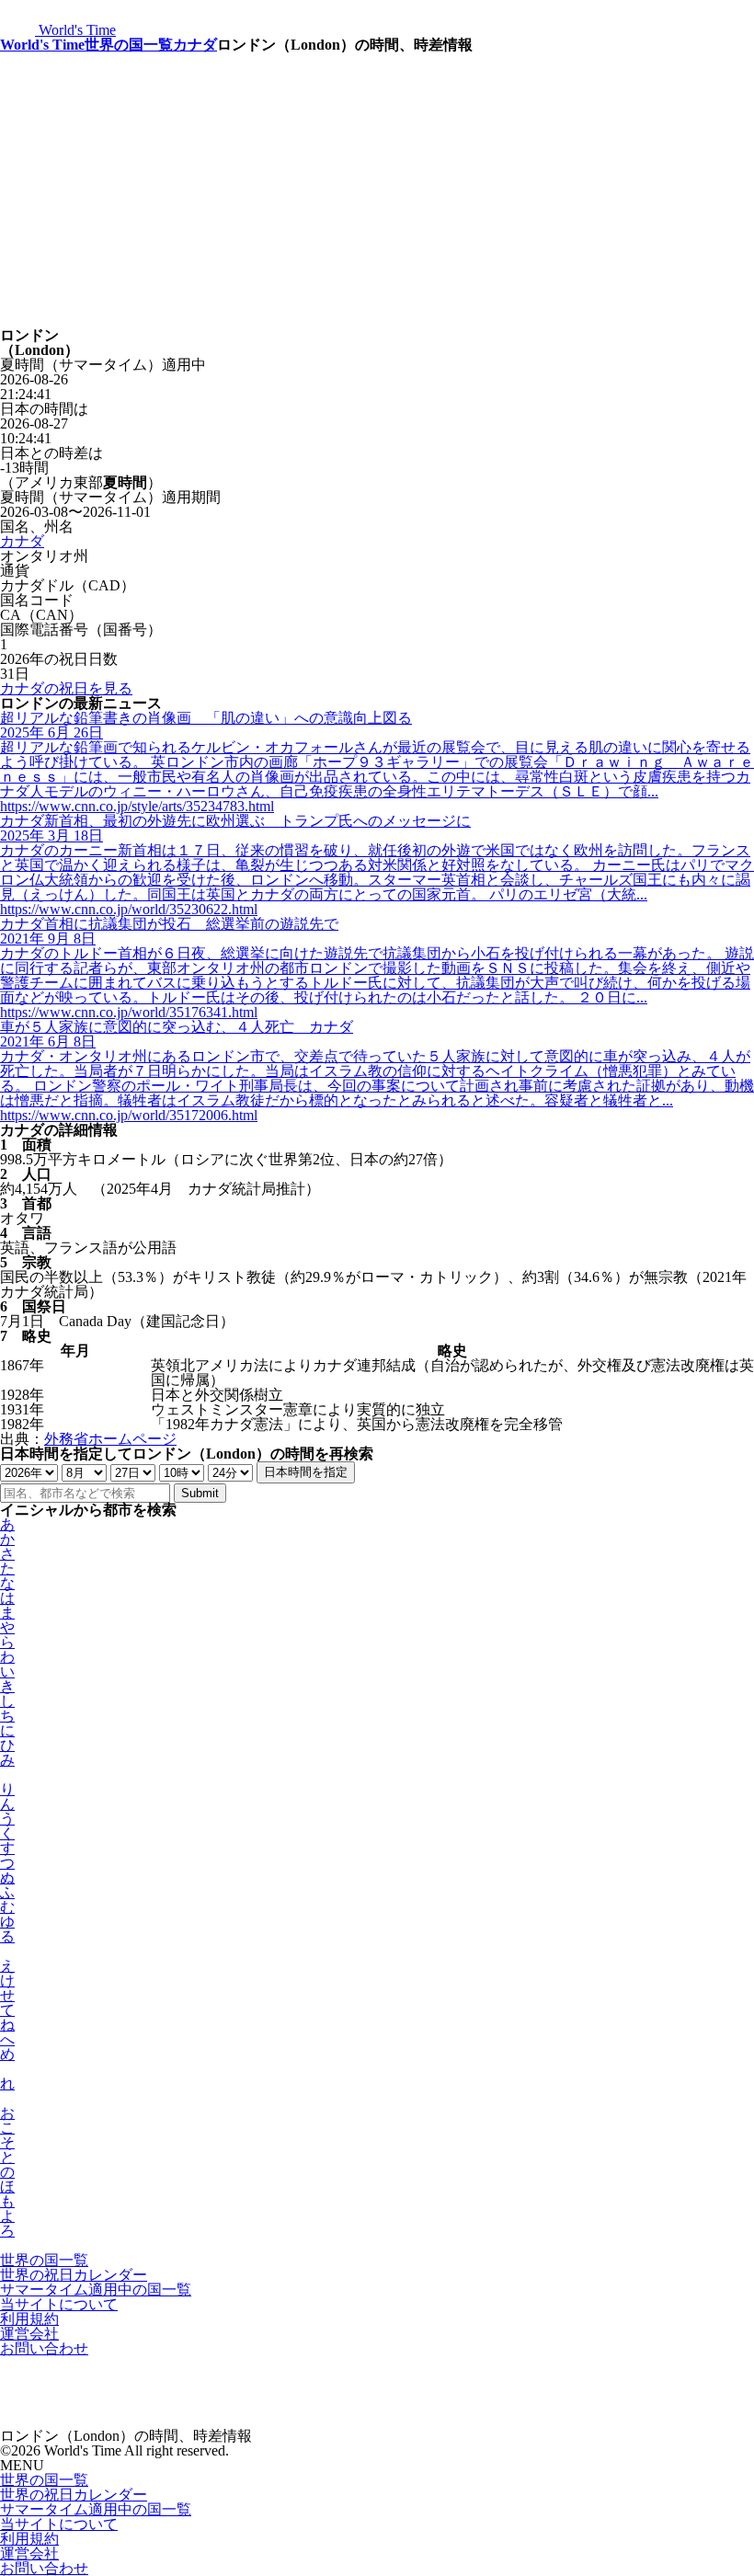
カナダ (195, 45)
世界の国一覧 (129, 45)
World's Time (42, 45)
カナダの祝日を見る (66, 688)
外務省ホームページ (110, 1439)
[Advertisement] (377, 190)
